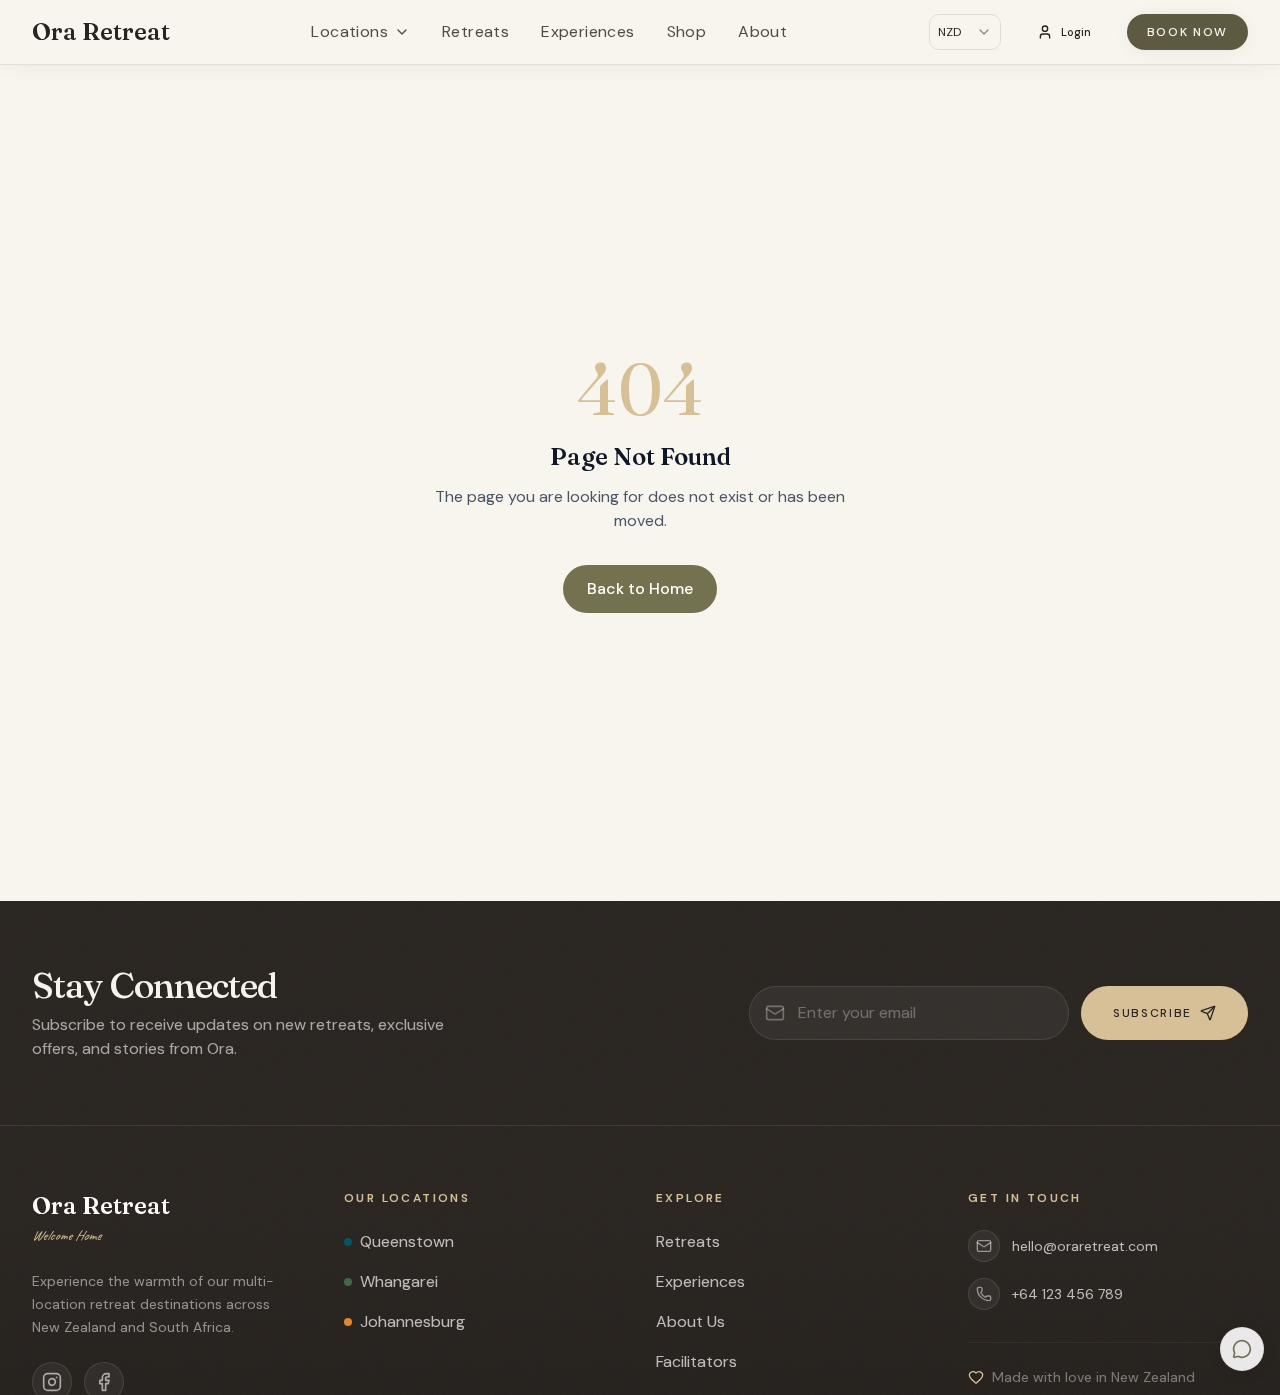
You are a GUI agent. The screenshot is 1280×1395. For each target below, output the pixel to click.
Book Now (1187, 32)
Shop (687, 31)
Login (1076, 32)
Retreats (475, 31)
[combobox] (965, 32)
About (762, 31)
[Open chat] (1242, 1349)
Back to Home (640, 588)
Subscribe (1152, 1013)
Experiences (587, 31)
